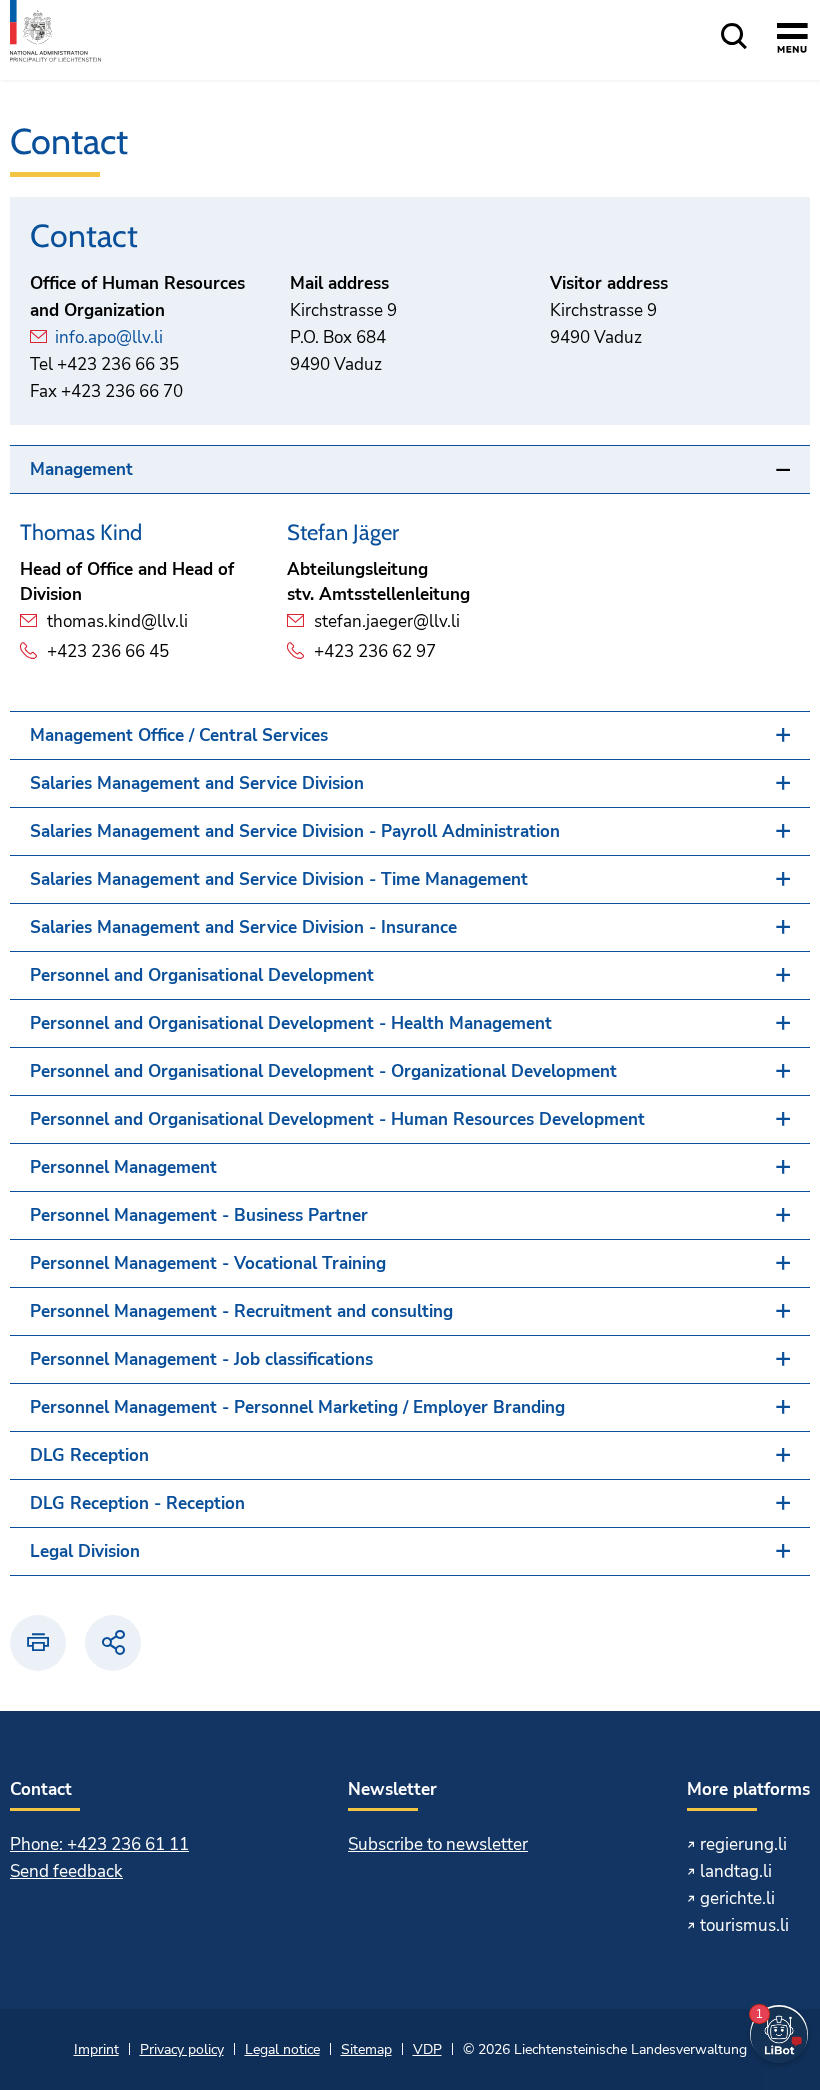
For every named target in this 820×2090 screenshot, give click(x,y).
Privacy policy (182, 2049)
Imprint (96, 2049)
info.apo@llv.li (109, 337)
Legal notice (282, 2049)
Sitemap (366, 2049)
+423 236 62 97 (375, 651)
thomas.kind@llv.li (117, 621)
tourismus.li (744, 1925)
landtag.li (736, 1871)
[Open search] (734, 37)
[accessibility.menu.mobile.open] (792, 41)
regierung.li (743, 1844)
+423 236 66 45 (108, 651)
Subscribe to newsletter (438, 1844)
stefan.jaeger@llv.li (387, 621)
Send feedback (66, 1871)
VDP (427, 2049)
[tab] (410, 469)
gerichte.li (737, 1898)
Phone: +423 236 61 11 (99, 1844)
